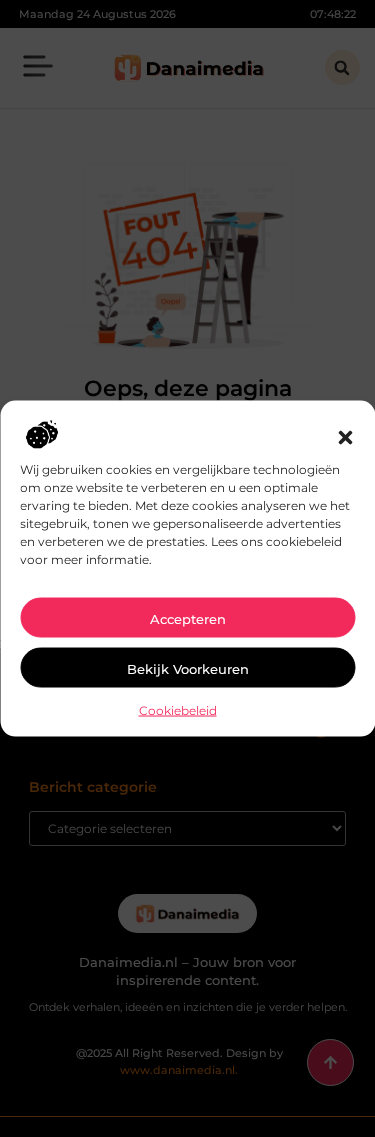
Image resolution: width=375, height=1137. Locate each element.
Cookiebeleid (178, 710)
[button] (345, 438)
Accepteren (188, 619)
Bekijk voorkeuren (188, 669)
